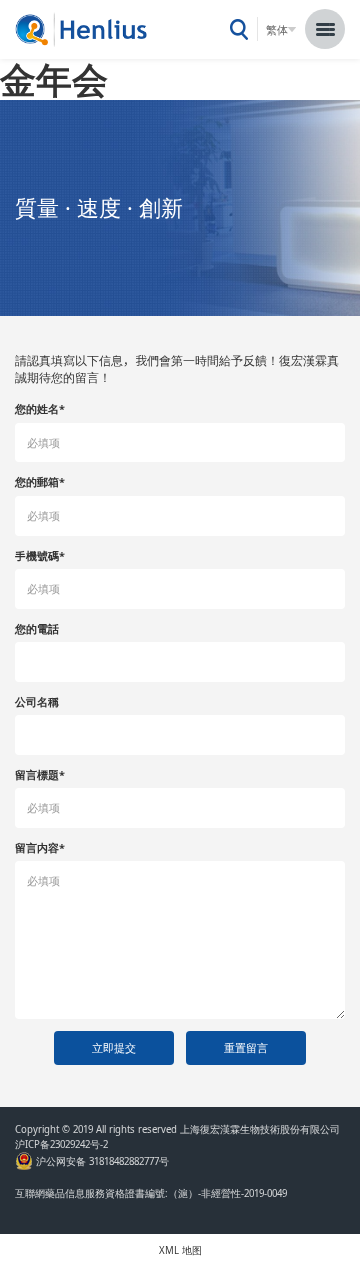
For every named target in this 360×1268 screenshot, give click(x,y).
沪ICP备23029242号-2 (64, 1144)
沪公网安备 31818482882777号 (101, 1162)
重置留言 (246, 1047)
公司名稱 (37, 701)
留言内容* (40, 847)
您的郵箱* (40, 481)
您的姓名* (40, 408)
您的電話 (37, 628)
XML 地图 (180, 1250)
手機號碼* (40, 555)
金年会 (54, 79)
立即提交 (114, 1047)
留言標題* (40, 774)
